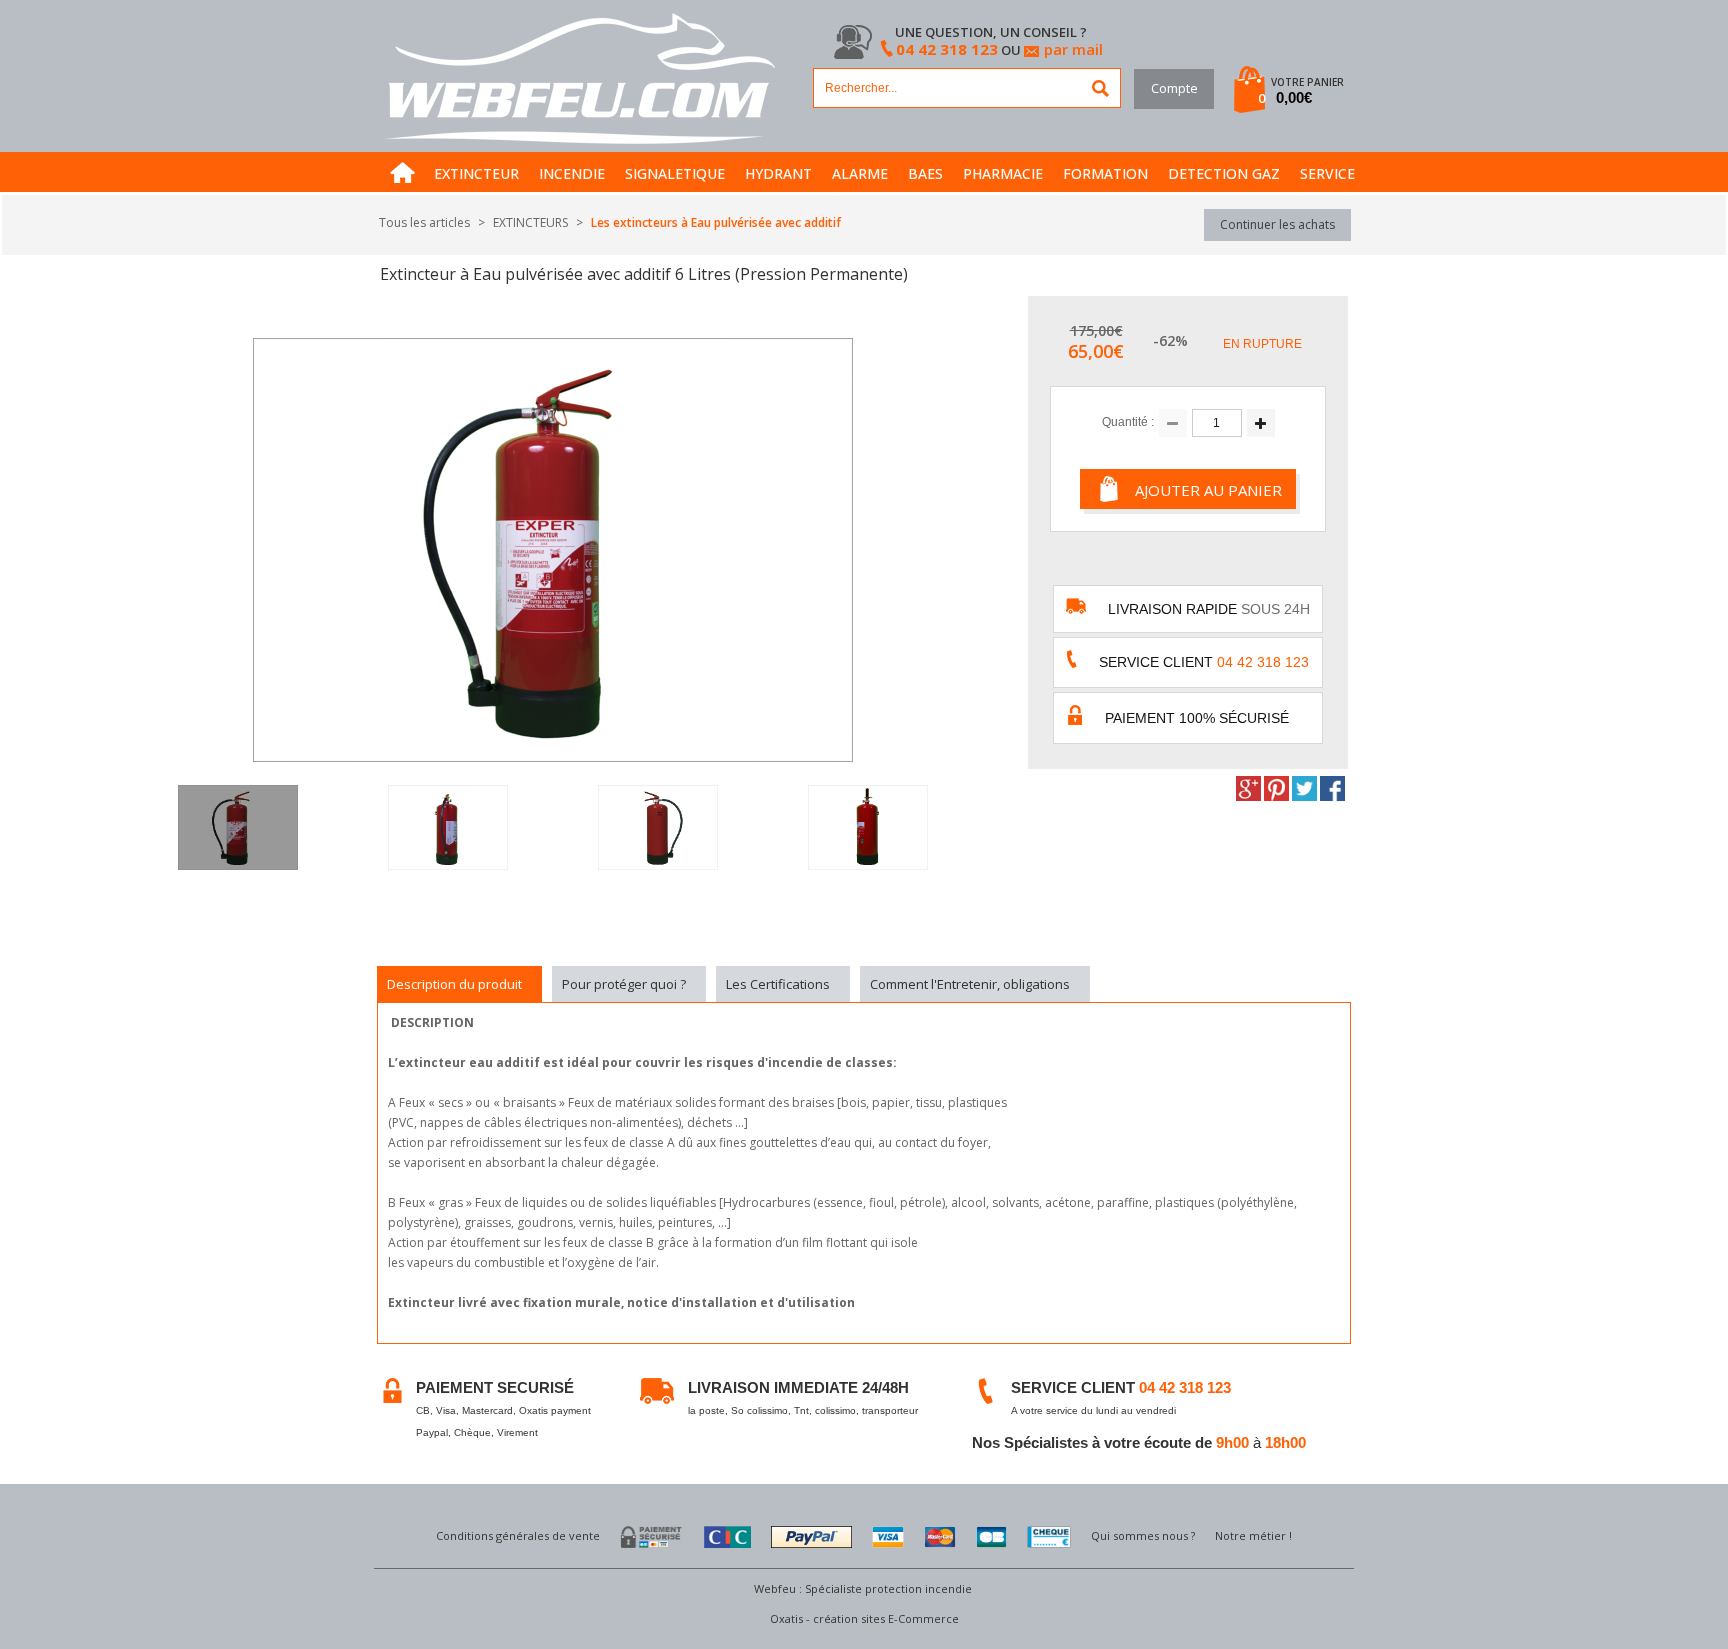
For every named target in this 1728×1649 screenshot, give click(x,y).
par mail (1073, 49)
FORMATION (1105, 173)
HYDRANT (778, 173)
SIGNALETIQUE (675, 173)
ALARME (860, 173)
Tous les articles (424, 222)
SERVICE (1327, 173)
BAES (925, 173)
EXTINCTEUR (476, 173)
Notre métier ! (1253, 1535)
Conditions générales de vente (518, 1535)
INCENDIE (572, 173)
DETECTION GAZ (1224, 173)
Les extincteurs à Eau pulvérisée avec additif (716, 222)
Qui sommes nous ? (1143, 1535)
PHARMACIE (1003, 173)
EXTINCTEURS (530, 222)
